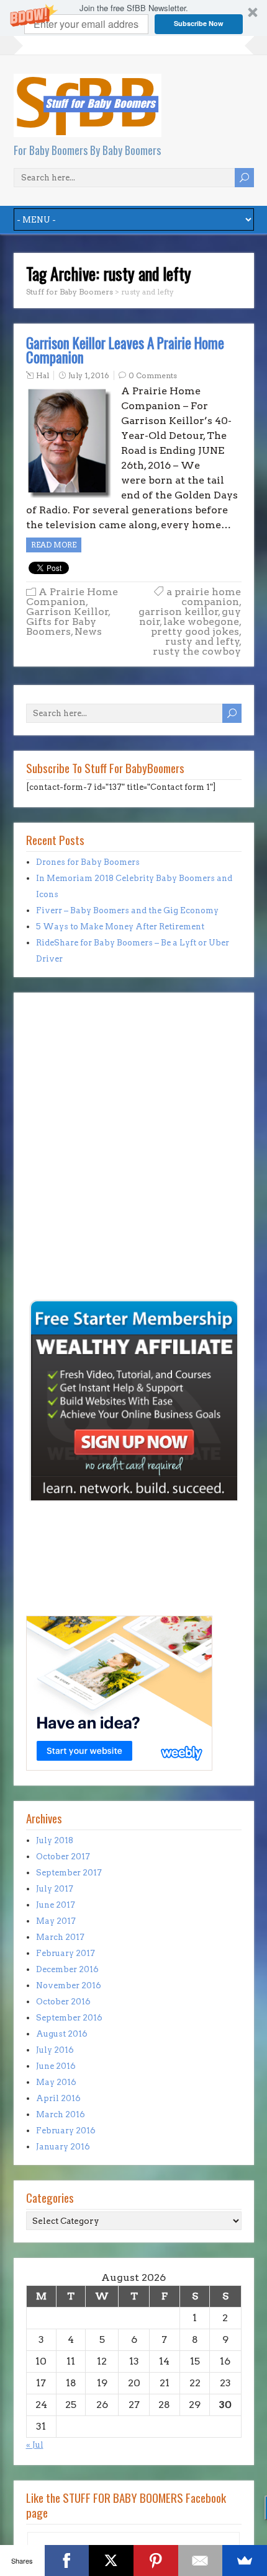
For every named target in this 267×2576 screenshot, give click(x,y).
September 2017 (69, 1873)
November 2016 (69, 1985)
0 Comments (153, 375)
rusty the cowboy (197, 651)
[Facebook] (67, 2561)
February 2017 (66, 1953)
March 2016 (61, 2114)
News (88, 631)
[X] (111, 2561)
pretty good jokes (195, 631)
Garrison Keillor (67, 612)
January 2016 (63, 2147)
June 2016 (56, 2066)
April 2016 (58, 2098)
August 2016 (62, 2034)
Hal (43, 375)
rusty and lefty (202, 641)
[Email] (201, 2561)
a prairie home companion (204, 597)
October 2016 (63, 2002)
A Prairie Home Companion (72, 597)
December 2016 (67, 1969)
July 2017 (55, 1889)
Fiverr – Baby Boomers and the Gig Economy (127, 910)
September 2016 (69, 2018)
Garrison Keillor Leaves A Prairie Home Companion (125, 350)
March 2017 (60, 1937)
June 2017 (56, 1905)
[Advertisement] (63, 1211)
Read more (54, 545)
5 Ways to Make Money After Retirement (120, 927)
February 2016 (66, 2131)
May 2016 (56, 2082)
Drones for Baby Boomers (88, 862)
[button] (133, 18)
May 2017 (56, 1921)
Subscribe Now (199, 23)
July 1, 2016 (89, 375)
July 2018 (55, 1840)
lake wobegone (201, 622)
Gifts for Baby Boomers (61, 626)
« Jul (35, 2445)
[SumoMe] (245, 2561)
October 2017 (63, 1857)
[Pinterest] (156, 2561)
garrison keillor (179, 612)
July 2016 (55, 2050)
